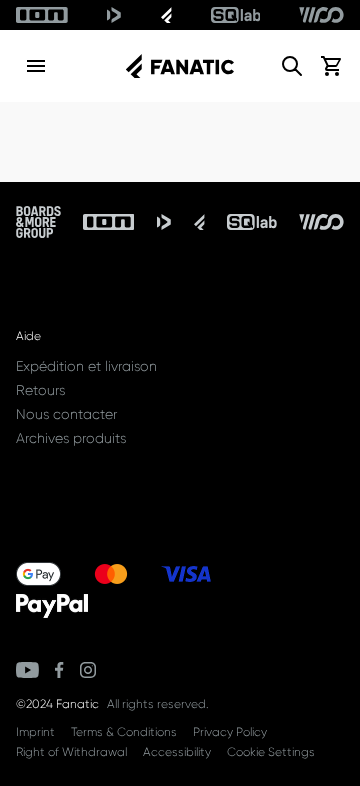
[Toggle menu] (36, 66)
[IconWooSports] (321, 15)
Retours (40, 390)
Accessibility (177, 752)
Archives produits (71, 438)
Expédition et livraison (86, 366)
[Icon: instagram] (88, 670)
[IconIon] (42, 15)
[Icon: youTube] (27, 670)
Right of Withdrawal (71, 752)
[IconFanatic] (166, 15)
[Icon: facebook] (59, 670)
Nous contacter (66, 414)
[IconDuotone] (114, 15)
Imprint (35, 732)
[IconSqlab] (236, 15)
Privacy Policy (230, 732)
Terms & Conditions (124, 732)
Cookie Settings (271, 752)
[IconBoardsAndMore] (38, 222)
